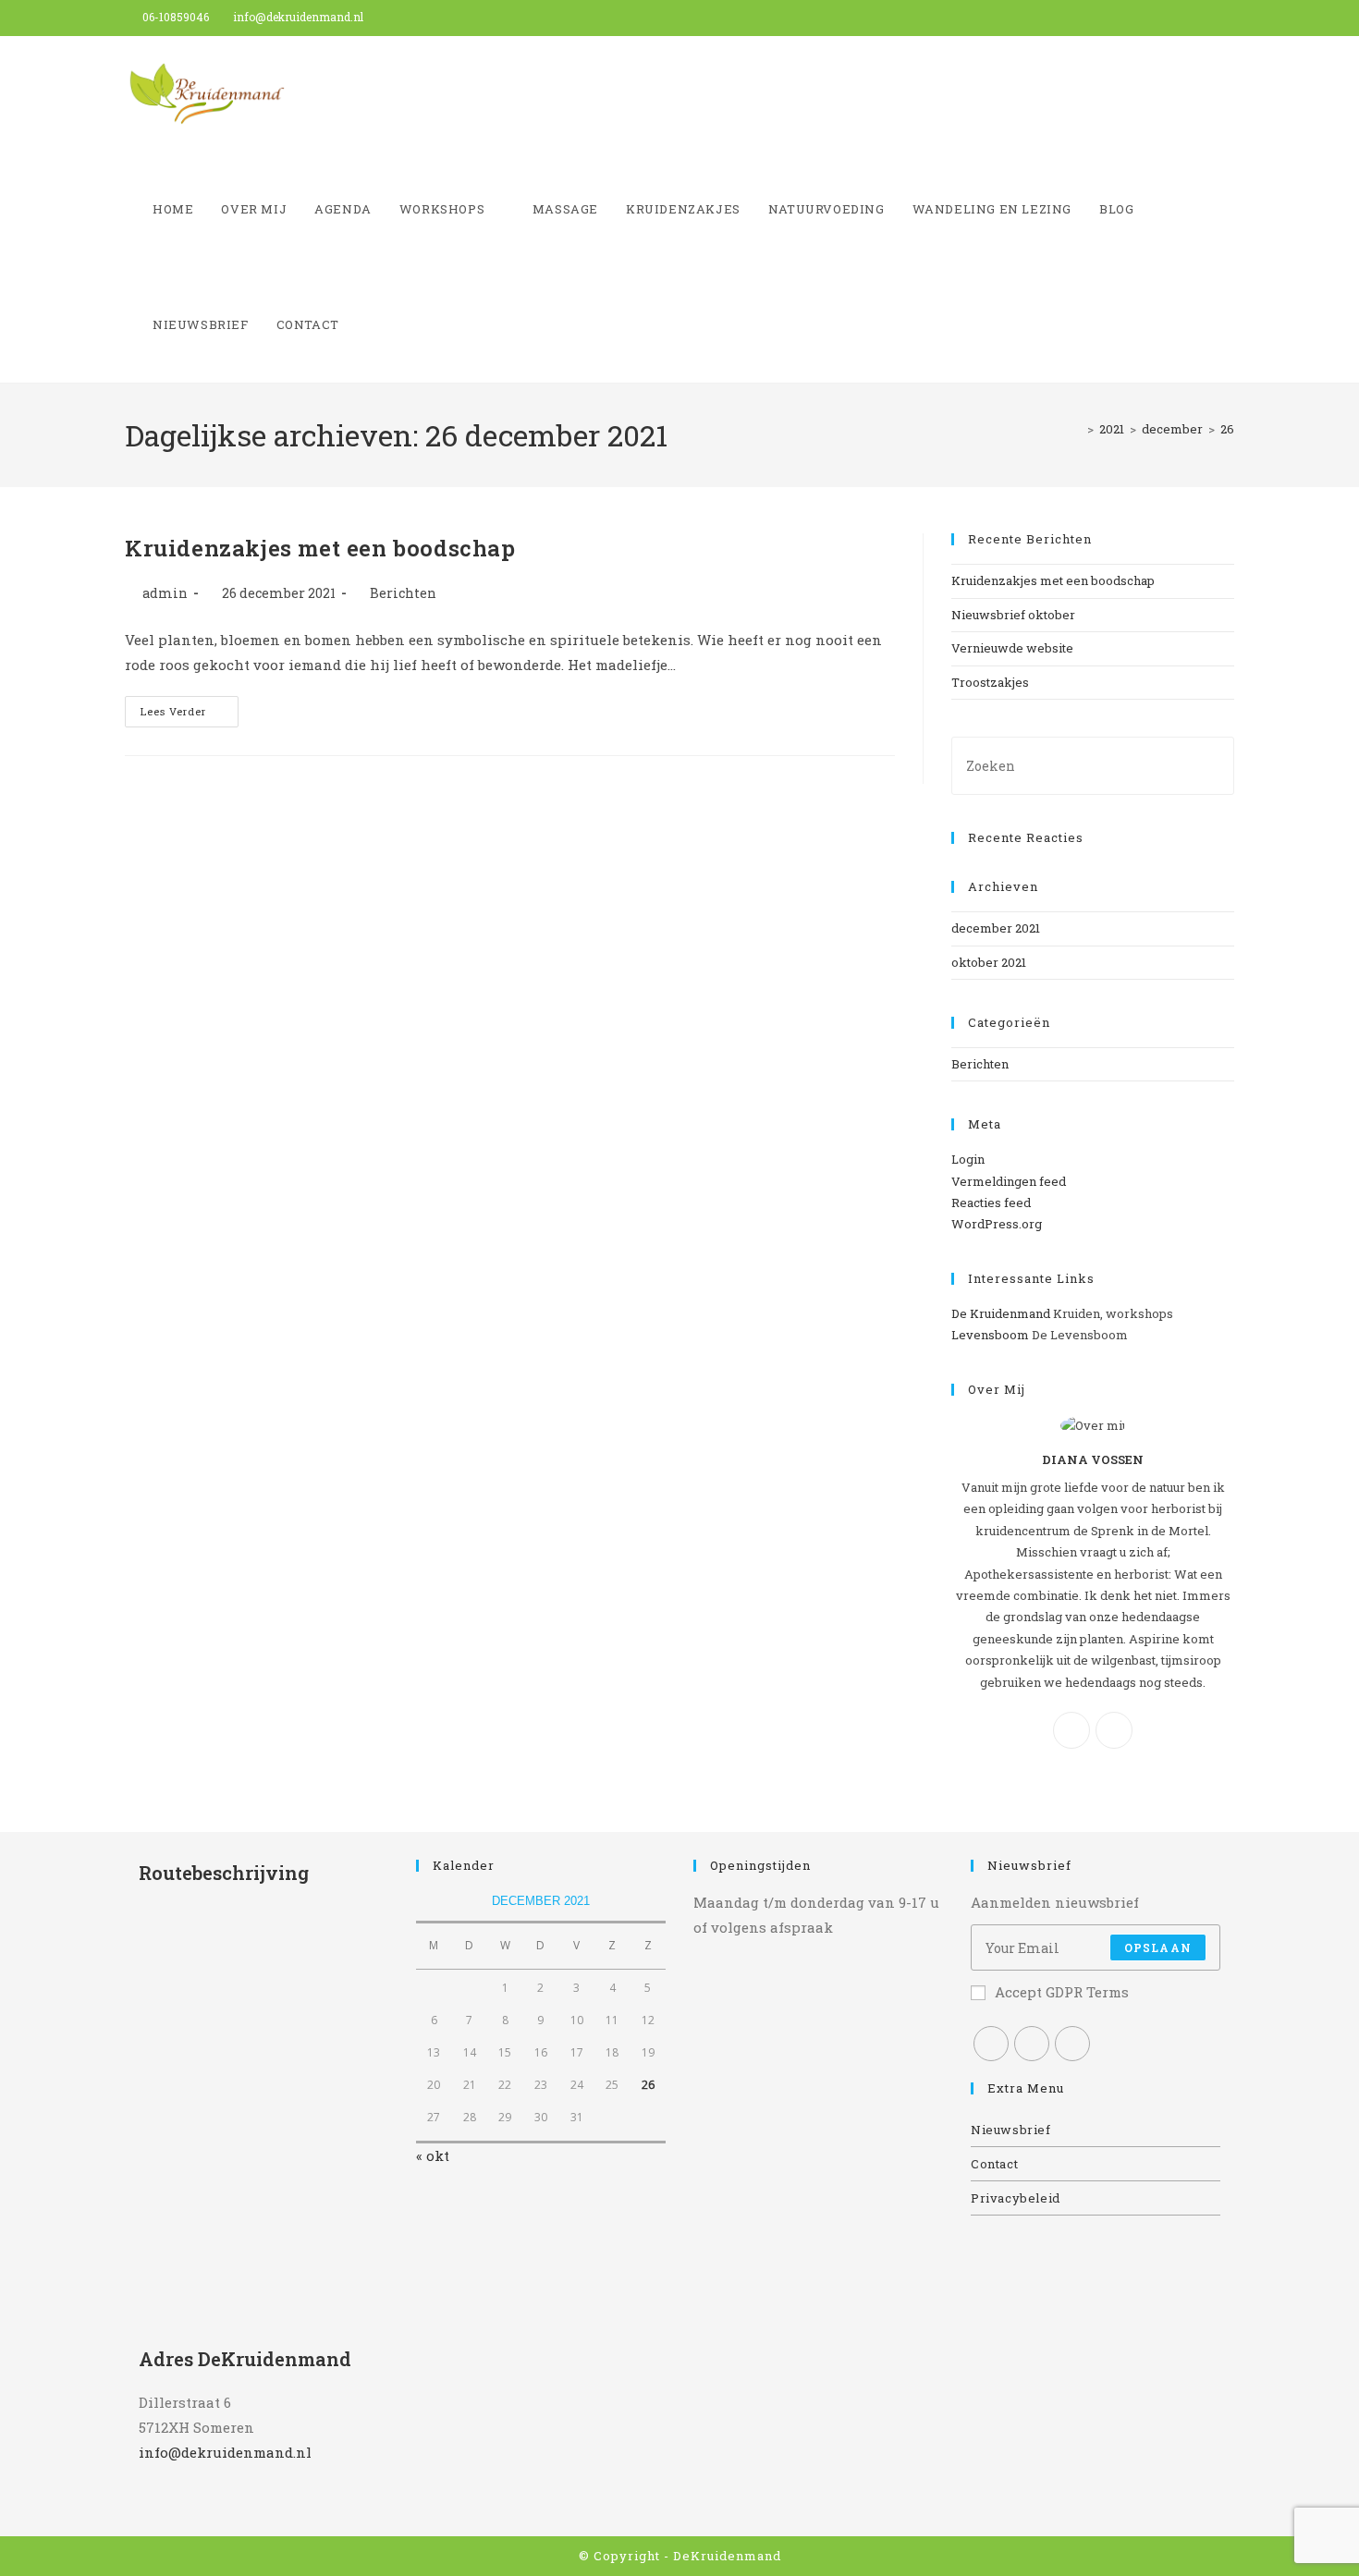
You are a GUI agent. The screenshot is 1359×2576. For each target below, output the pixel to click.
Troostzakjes (990, 682)
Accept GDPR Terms (1062, 1992)
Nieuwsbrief (1011, 2130)
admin (165, 593)
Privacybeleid (1016, 2198)
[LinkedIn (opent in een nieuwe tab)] (1226, 18)
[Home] (1077, 429)
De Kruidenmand (1001, 1313)
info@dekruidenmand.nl (225, 2452)
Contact (994, 2164)
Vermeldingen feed (1009, 1181)
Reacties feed (991, 1203)
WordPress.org (997, 1224)
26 (1227, 429)
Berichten (403, 593)
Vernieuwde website (1012, 648)
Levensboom (990, 1335)
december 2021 (996, 928)
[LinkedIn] (1072, 2044)
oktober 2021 (989, 962)
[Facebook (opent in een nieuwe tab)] (1187, 18)
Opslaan (1158, 1947)
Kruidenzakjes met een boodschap (320, 548)
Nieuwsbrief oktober (1013, 615)
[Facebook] (1071, 1730)
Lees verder (190, 715)
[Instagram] (1114, 1730)
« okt (433, 2155)
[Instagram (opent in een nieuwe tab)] (1208, 18)
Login (968, 1159)
